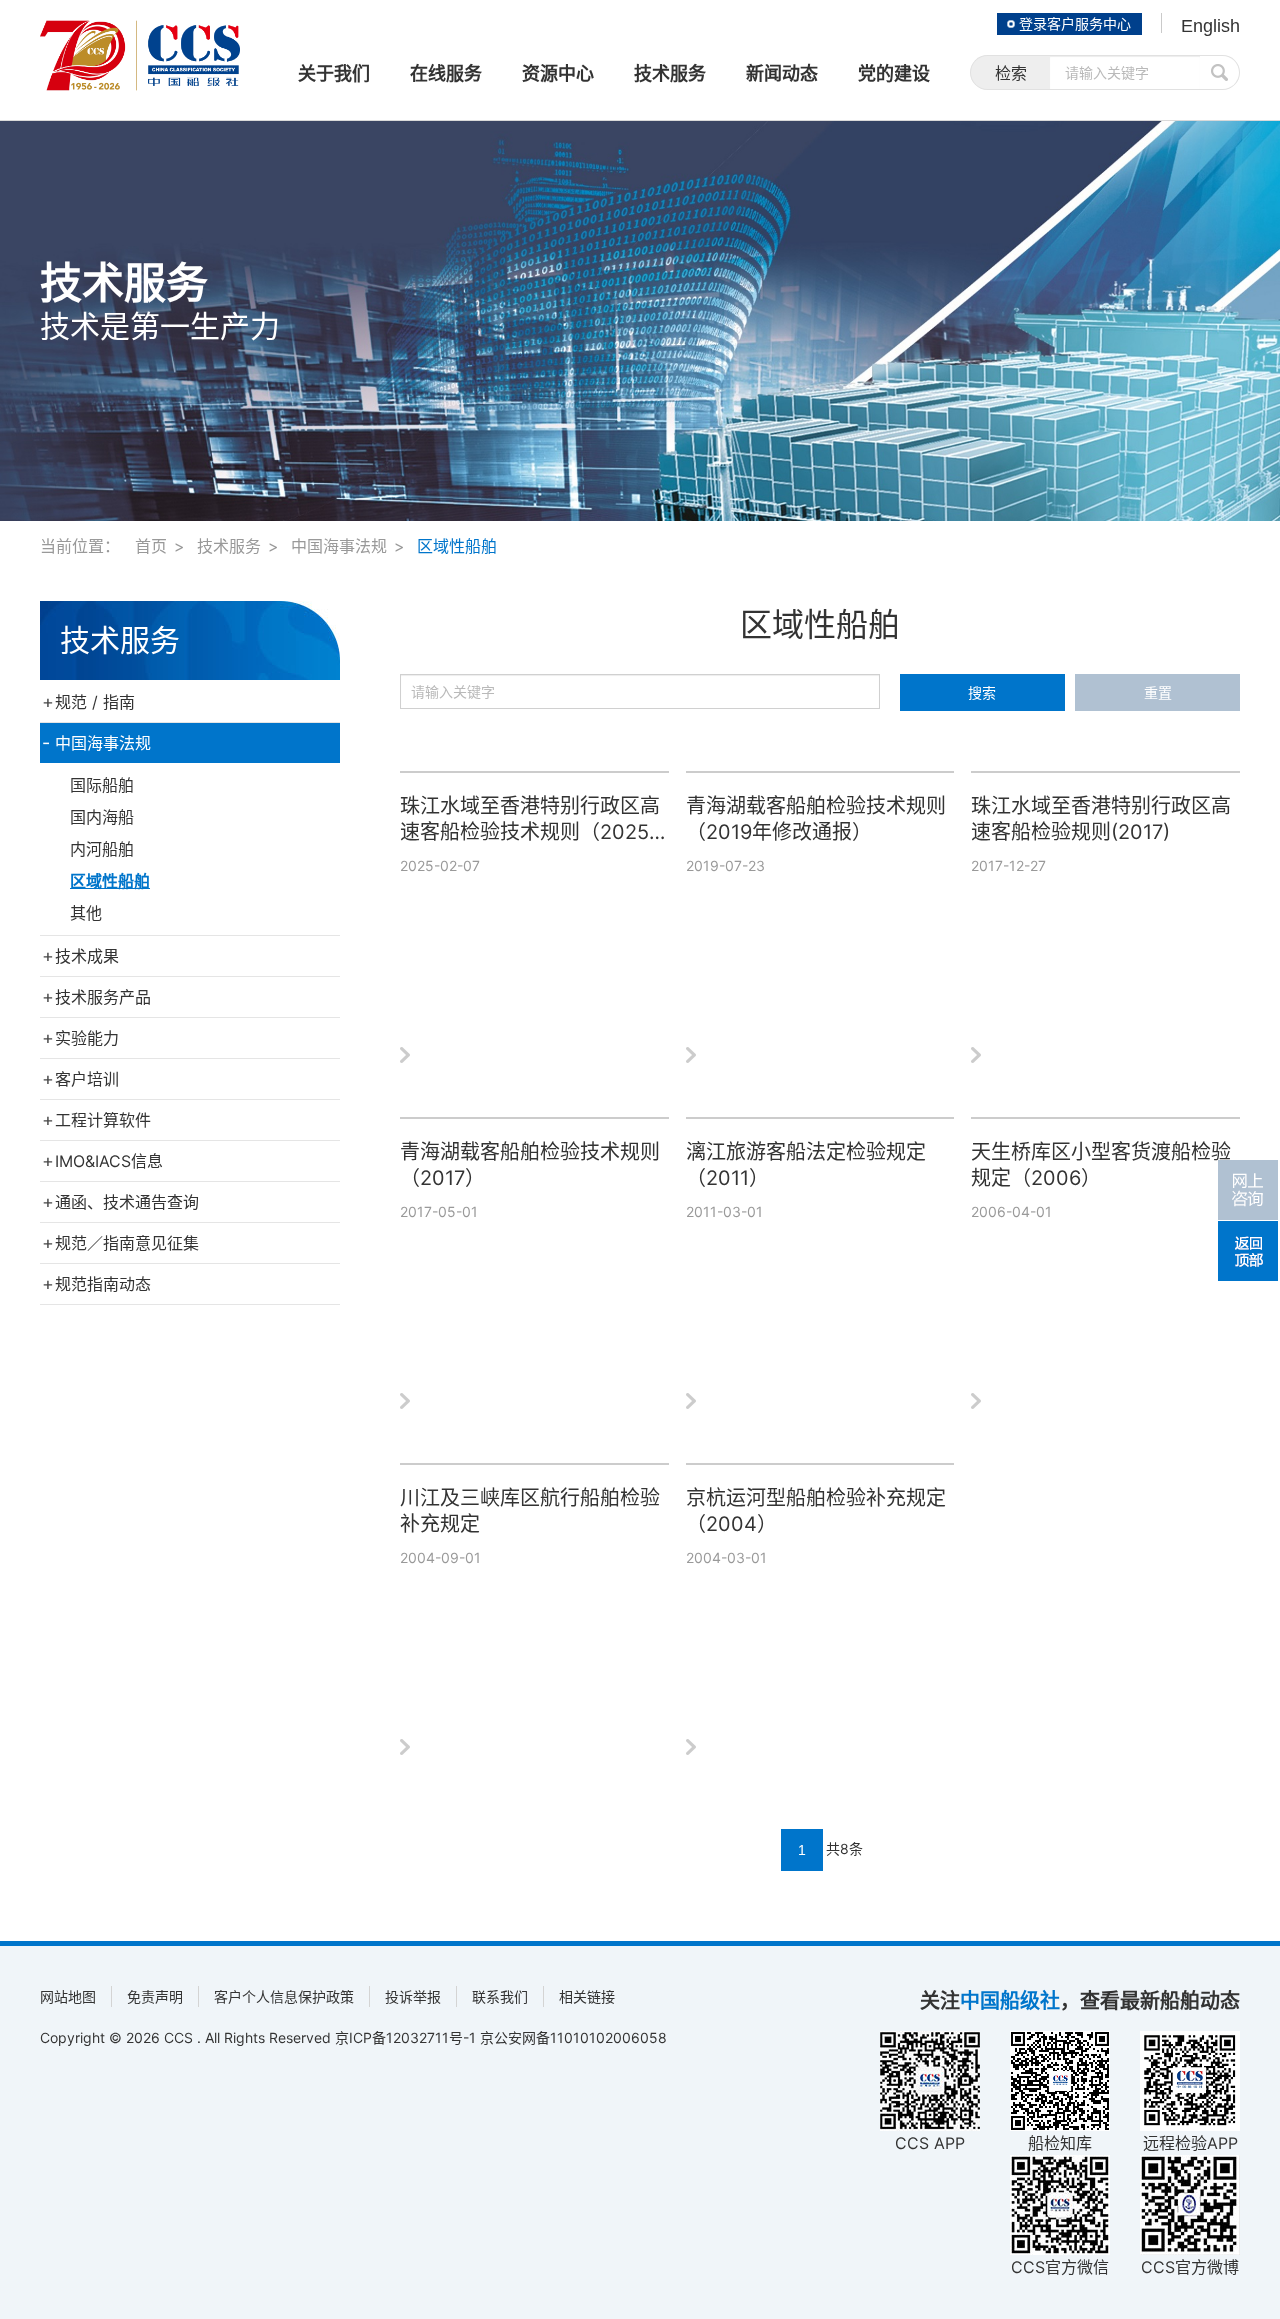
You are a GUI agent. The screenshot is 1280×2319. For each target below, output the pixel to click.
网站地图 (68, 1996)
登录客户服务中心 (1075, 24)
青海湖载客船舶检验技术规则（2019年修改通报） (816, 819)
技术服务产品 (103, 997)
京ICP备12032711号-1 (405, 2037)
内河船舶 (102, 849)
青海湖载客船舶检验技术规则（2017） (530, 1165)
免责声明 (155, 1996)
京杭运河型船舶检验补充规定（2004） (816, 1511)
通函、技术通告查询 (127, 1202)
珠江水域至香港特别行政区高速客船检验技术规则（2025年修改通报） (530, 819)
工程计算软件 (103, 1120)
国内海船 (102, 817)
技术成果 (87, 956)
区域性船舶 (457, 546)
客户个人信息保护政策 (284, 1996)
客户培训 (87, 1079)
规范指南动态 (103, 1284)
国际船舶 (102, 785)
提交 (1220, 72)
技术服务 (229, 546)
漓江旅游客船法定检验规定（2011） (806, 1165)
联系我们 (500, 1996)
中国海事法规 (339, 546)
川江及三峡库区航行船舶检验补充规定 (530, 1511)
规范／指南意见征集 (127, 1243)
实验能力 (87, 1038)
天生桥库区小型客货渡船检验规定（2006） (1101, 1165)
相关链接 (587, 1996)
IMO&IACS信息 (109, 1161)
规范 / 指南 (95, 702)
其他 (86, 913)
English (1210, 26)
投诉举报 (413, 1996)
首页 (151, 546)
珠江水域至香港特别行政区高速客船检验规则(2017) (1101, 819)
